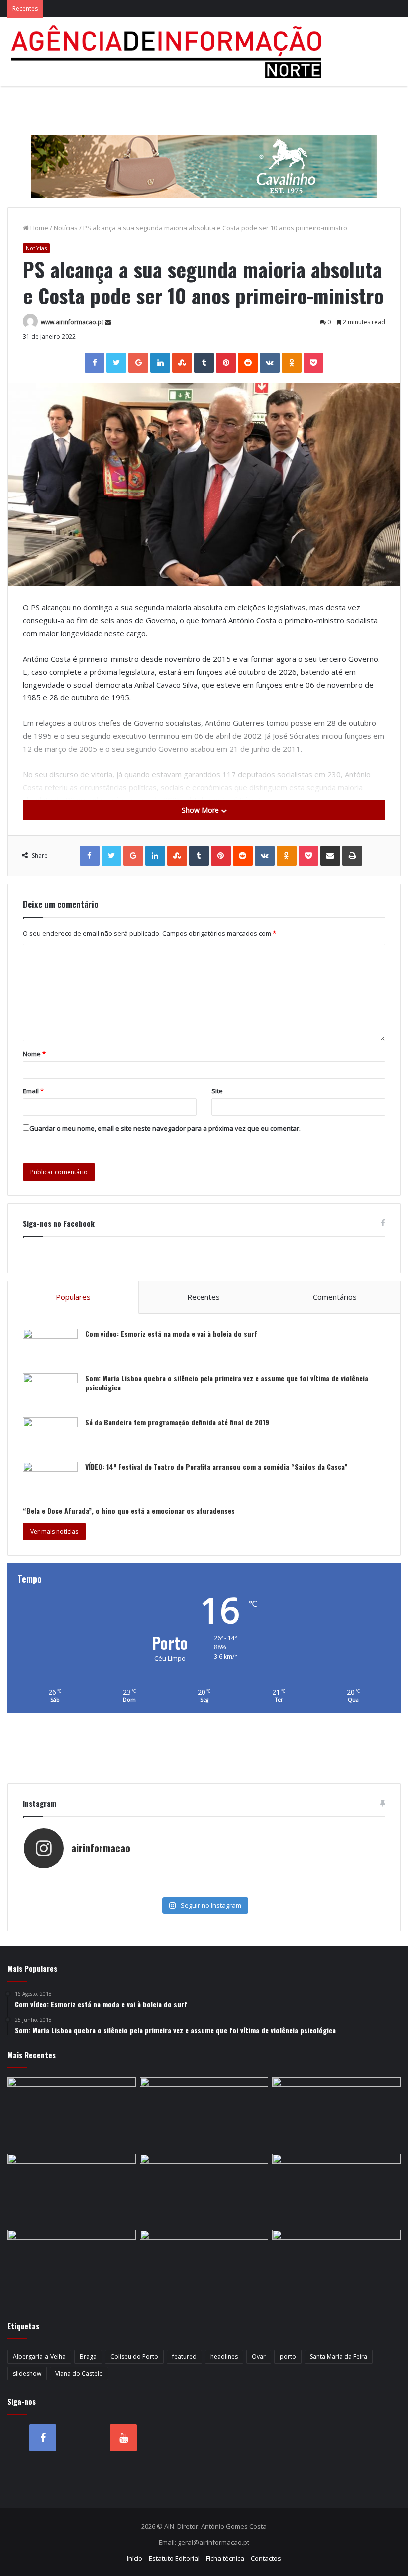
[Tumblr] (204, 363)
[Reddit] (248, 363)
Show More (201, 810)
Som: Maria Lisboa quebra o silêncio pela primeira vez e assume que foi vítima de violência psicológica (227, 1383)
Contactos (266, 2558)
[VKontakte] (270, 363)
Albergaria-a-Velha (39, 2356)
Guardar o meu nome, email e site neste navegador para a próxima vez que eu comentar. (165, 1128)
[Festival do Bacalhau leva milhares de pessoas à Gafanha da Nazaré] (204, 2190)
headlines (224, 2356)
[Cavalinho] (204, 152)
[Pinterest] (226, 363)
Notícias (66, 228)
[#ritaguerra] (84, 1889)
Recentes (204, 1297)
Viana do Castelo (79, 2373)
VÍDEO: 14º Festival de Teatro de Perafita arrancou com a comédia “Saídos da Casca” (216, 1466)
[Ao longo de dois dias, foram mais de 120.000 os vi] (204, 1889)
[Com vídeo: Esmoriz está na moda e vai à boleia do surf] (50, 1347)
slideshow (27, 2373)
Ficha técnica (225, 2558)
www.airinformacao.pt (72, 322)
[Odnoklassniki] (292, 363)
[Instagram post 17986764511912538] (324, 1879)
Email (33, 1091)
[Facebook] (95, 363)
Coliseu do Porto (134, 2356)
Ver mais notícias (54, 1532)
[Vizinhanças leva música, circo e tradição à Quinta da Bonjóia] (336, 2113)
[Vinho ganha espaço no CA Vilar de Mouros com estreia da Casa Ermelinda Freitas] (204, 2113)
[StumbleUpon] (182, 363)
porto (288, 2356)
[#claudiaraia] (204, 1879)
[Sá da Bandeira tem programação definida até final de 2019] (50, 1436)
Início (135, 2558)
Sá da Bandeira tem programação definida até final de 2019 (177, 1422)
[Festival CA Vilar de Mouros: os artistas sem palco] (72, 2113)
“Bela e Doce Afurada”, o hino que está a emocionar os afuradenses (129, 1511)
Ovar (259, 2356)
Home (39, 228)
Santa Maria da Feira (339, 2356)
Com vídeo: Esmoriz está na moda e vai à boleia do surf (171, 1334)
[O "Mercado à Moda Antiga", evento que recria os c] (324, 1889)
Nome (34, 1054)
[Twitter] (116, 363)
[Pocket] (313, 363)
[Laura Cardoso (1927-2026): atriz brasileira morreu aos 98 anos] (336, 2266)
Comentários (335, 1297)
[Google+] (138, 363)
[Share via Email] (330, 856)
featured (184, 2356)
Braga (88, 2356)
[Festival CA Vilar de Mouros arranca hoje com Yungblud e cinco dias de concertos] (72, 2266)
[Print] (352, 856)
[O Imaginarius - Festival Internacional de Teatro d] (84, 1879)
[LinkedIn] (160, 363)
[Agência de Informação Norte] (169, 52)
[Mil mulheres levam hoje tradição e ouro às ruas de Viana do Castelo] (336, 2190)
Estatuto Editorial (174, 2558)
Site (217, 1091)
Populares (73, 1297)
